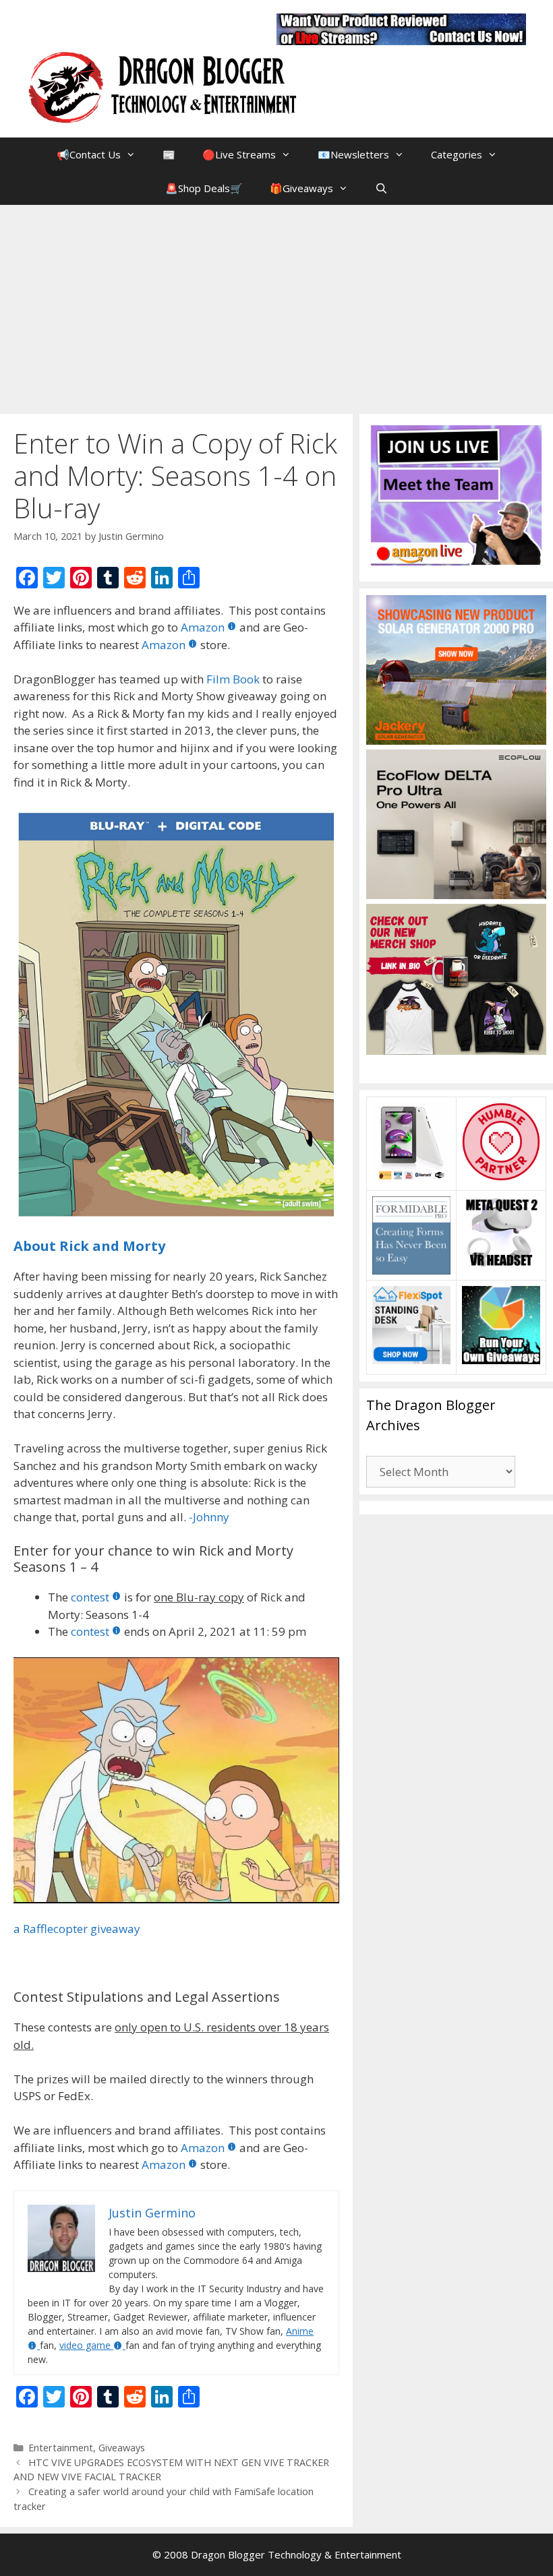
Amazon (203, 627)
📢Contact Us (89, 154)
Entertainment (61, 2448)
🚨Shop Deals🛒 (204, 188)
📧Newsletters (353, 154)
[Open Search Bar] (381, 188)
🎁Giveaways (301, 188)
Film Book (233, 679)
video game (85, 2345)
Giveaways (122, 2448)
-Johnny (209, 1517)
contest (90, 1597)
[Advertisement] (276, 306)
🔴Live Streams (239, 154)
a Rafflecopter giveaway (77, 1929)
